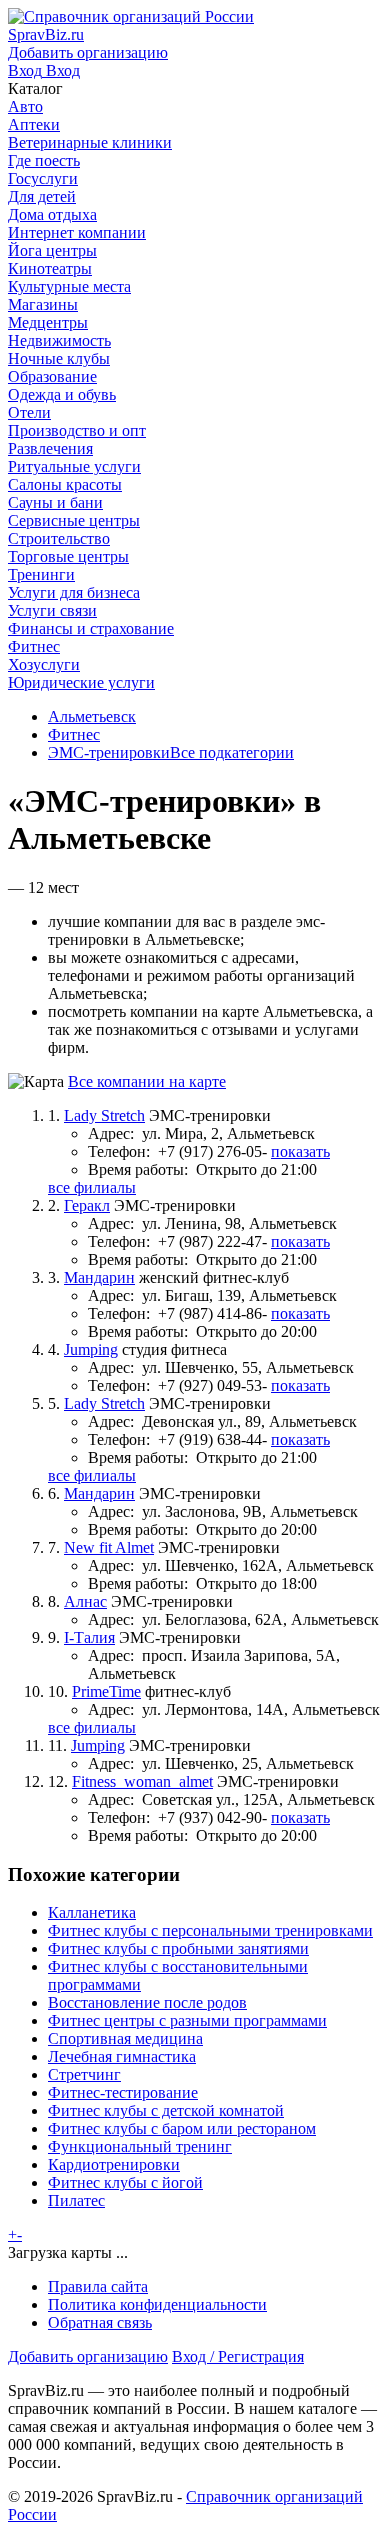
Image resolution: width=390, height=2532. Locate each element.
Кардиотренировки (114, 2164)
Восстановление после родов (147, 2002)
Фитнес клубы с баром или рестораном (182, 2128)
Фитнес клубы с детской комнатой (166, 2110)
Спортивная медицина (125, 2038)
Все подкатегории (232, 752)
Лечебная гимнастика (122, 2056)
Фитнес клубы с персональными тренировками (210, 1930)
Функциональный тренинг (140, 2146)
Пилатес (76, 2200)
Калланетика (92, 1912)
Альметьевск (92, 716)
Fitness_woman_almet (142, 1781)
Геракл (87, 1205)
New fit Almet (109, 1547)
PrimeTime (106, 1691)
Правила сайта (98, 2286)
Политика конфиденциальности (157, 2304)
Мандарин (99, 1277)
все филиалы (92, 1187)
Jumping (91, 1349)
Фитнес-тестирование (123, 2092)
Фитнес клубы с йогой (125, 2182)
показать (300, 1151)
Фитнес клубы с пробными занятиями (178, 1948)
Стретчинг (84, 2074)
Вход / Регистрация (238, 2356)
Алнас (85, 1601)
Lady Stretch (104, 1115)
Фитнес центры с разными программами (187, 2020)
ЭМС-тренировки (109, 752)
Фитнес (74, 734)
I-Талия (89, 1637)
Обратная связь (100, 2322)
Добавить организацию (88, 2356)
